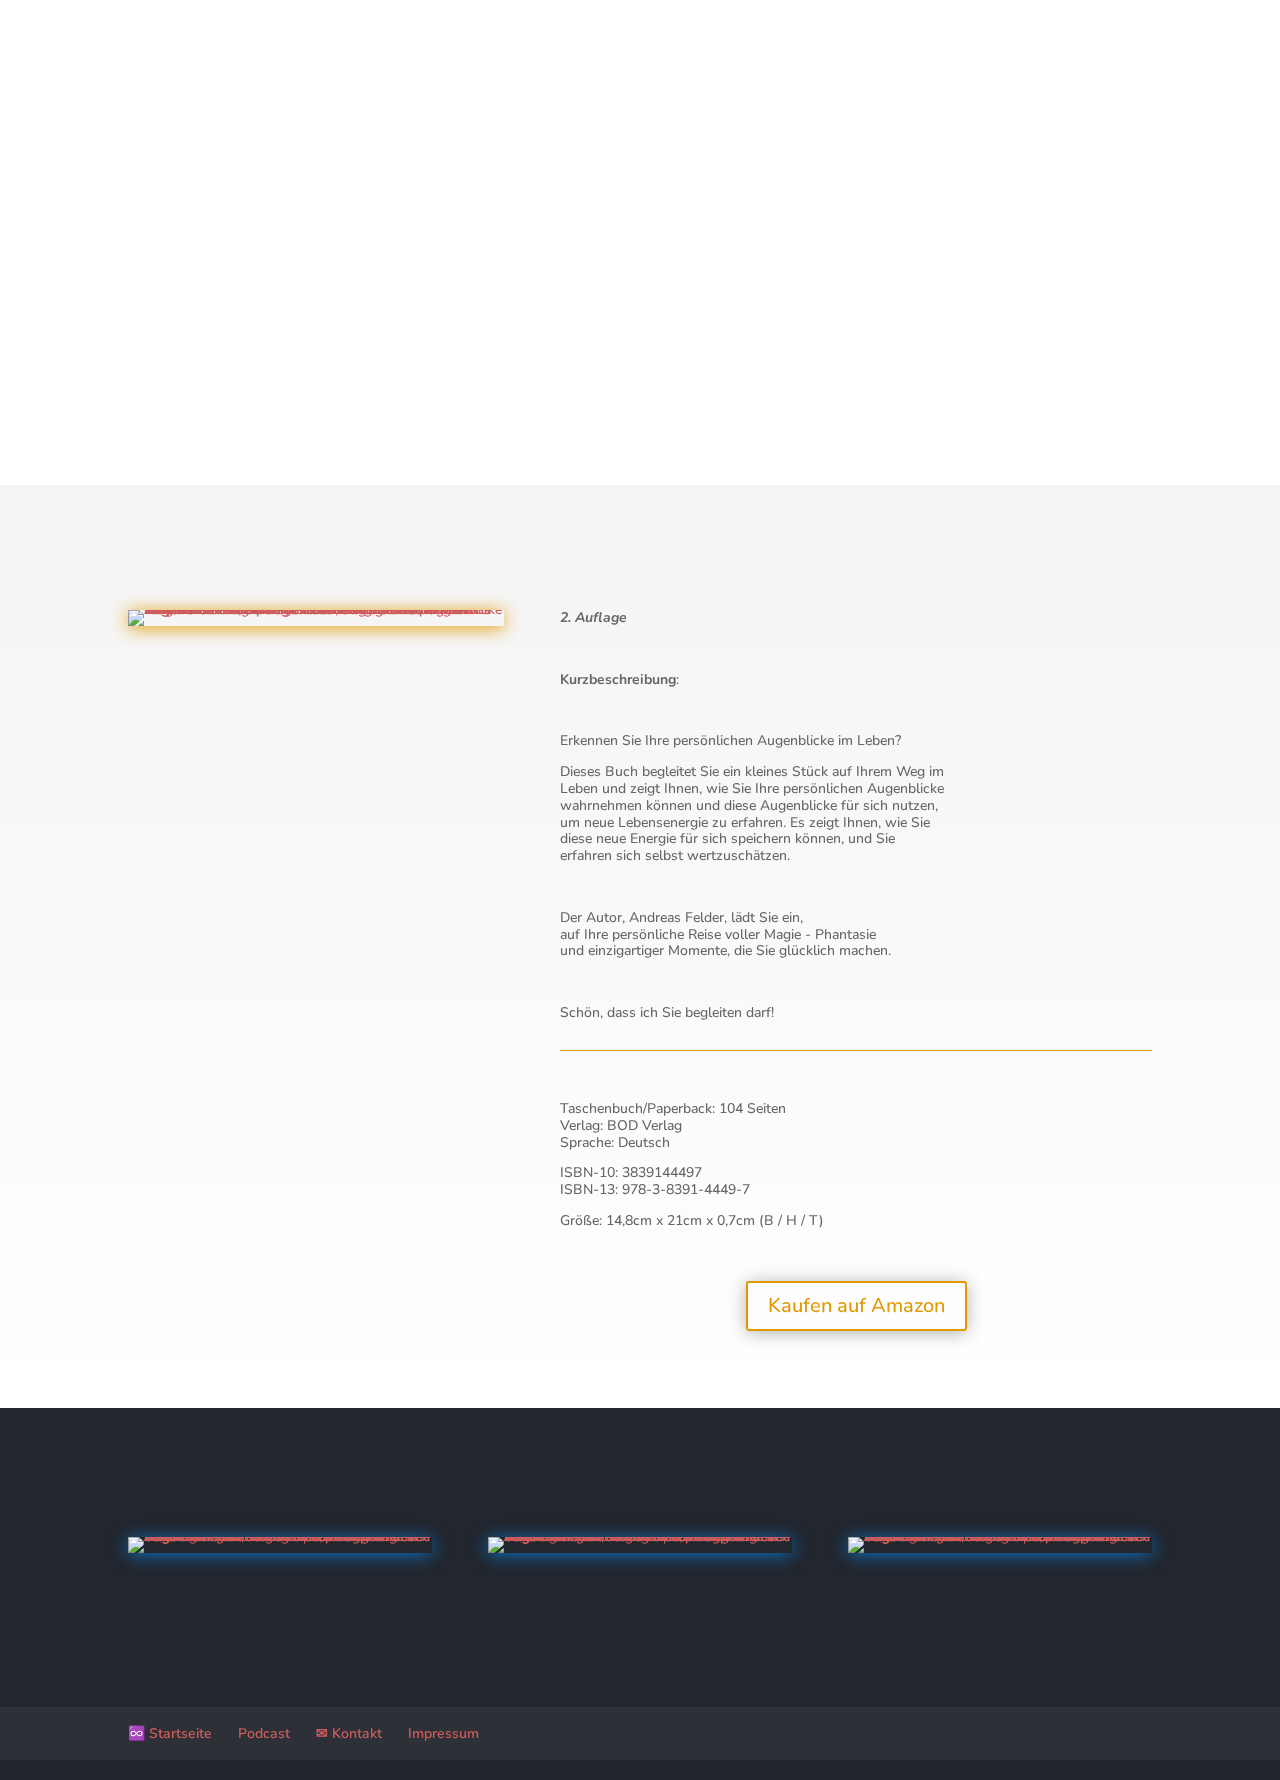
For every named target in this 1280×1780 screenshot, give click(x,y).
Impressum (443, 1733)
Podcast (264, 1733)
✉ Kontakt (349, 1733)
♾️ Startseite (170, 1733)
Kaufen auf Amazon (856, 1305)
